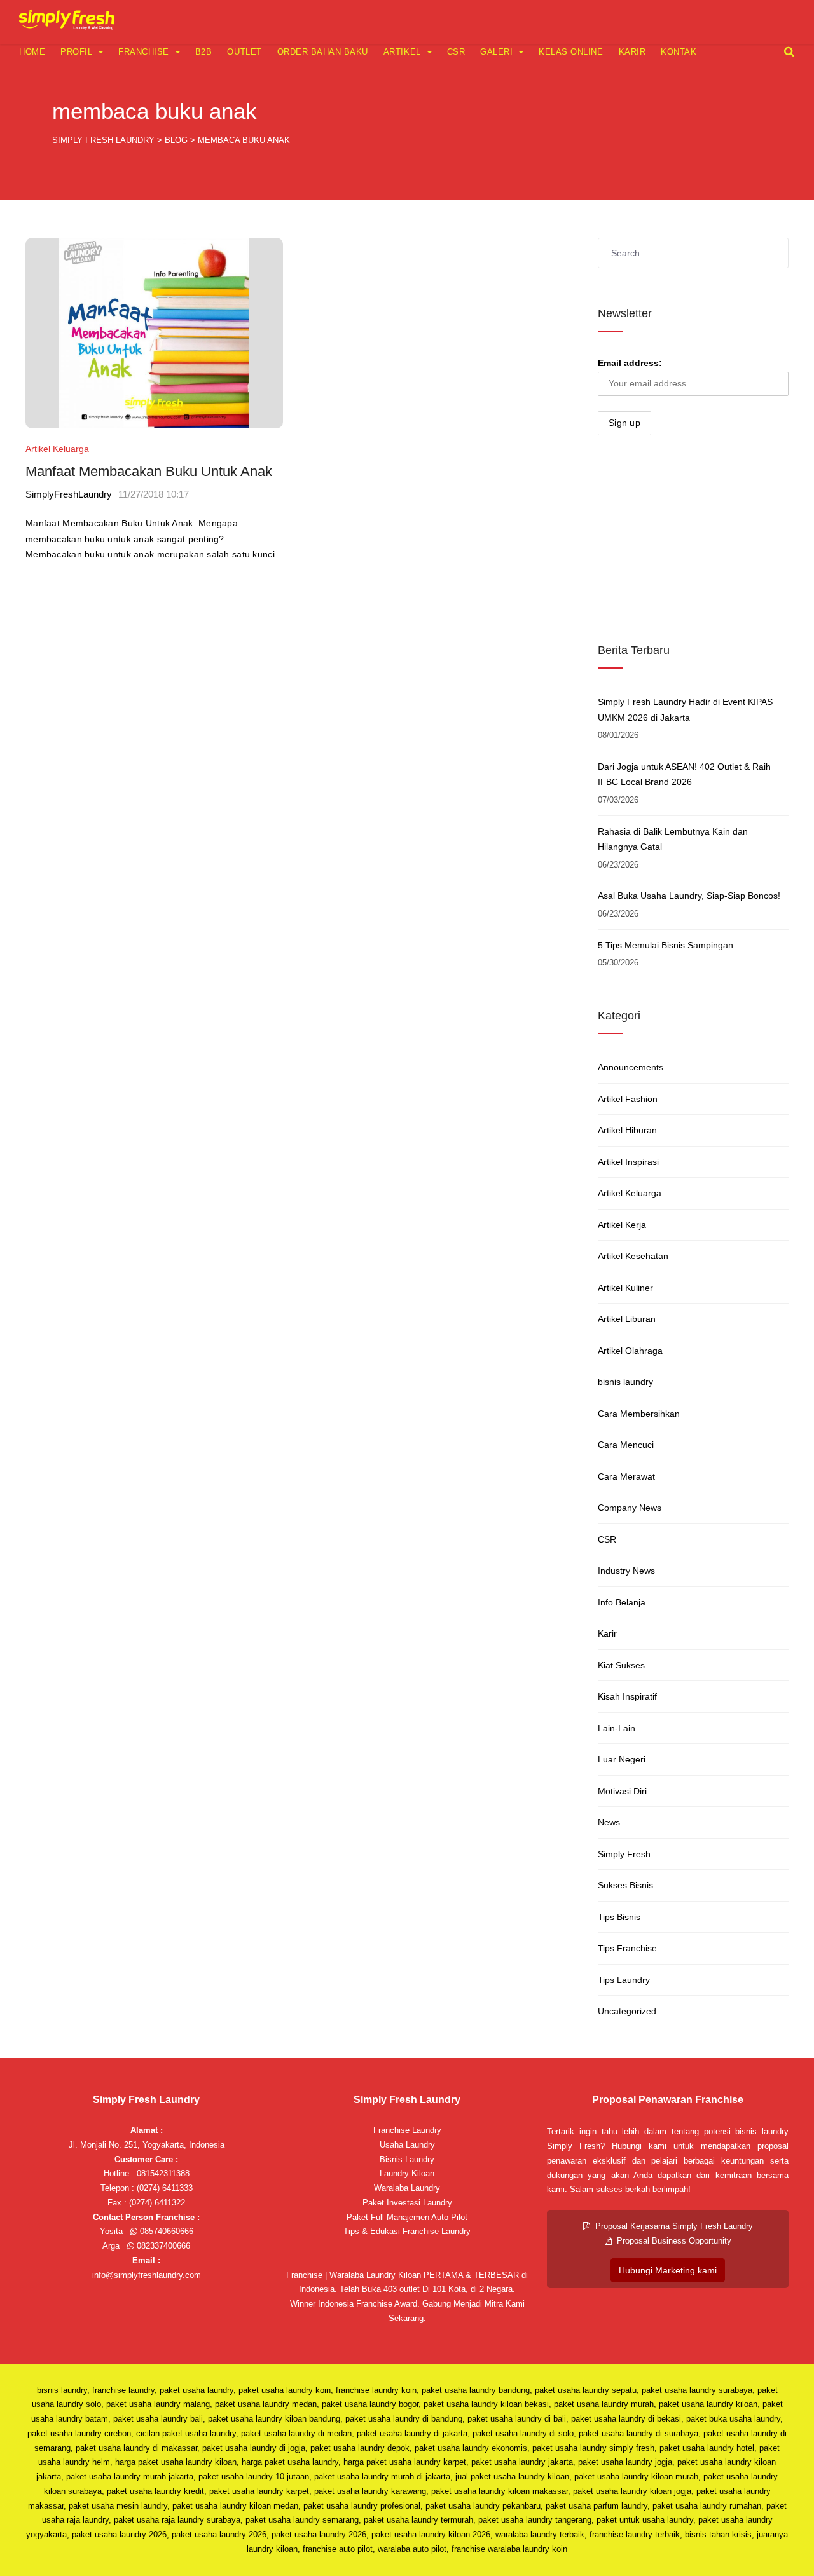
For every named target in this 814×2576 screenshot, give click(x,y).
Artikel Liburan (627, 1319)
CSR (456, 52)
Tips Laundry (624, 1980)
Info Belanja (622, 1602)
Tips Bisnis (619, 1917)
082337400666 (162, 2246)
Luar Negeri (622, 1759)
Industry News (626, 1571)
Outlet (244, 52)
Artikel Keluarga (57, 449)
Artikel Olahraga (630, 1351)
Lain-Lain (617, 1728)
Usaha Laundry (407, 2145)
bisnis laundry (625, 1382)
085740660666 (165, 2231)
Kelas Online (571, 52)
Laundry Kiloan (407, 2173)
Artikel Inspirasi (628, 1162)
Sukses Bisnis (625, 1885)
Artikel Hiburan (627, 1130)
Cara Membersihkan (639, 1414)
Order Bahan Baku (323, 52)
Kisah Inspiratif (627, 1696)
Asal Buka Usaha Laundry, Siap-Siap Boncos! (689, 896)
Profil (76, 52)
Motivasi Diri (622, 1791)
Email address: (630, 363)
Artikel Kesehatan (633, 1256)
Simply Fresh (624, 1854)
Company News (630, 1508)
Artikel (402, 52)
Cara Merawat (626, 1476)
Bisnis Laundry (407, 2159)
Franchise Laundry (407, 2130)
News (609, 1822)
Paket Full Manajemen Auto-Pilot (407, 2217)
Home (32, 52)
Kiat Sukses (621, 1665)
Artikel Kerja (622, 1225)
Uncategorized (627, 2011)
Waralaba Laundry (407, 2188)
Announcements (631, 1067)
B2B (204, 52)
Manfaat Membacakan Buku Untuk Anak (149, 471)
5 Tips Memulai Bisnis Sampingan (666, 945)
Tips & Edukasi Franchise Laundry (407, 2231)
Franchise (144, 52)
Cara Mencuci (626, 1445)
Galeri (496, 52)
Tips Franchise (627, 1948)
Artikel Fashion (628, 1099)
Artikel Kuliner (625, 1288)
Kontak (679, 52)
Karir (632, 52)
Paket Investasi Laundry (407, 2203)
